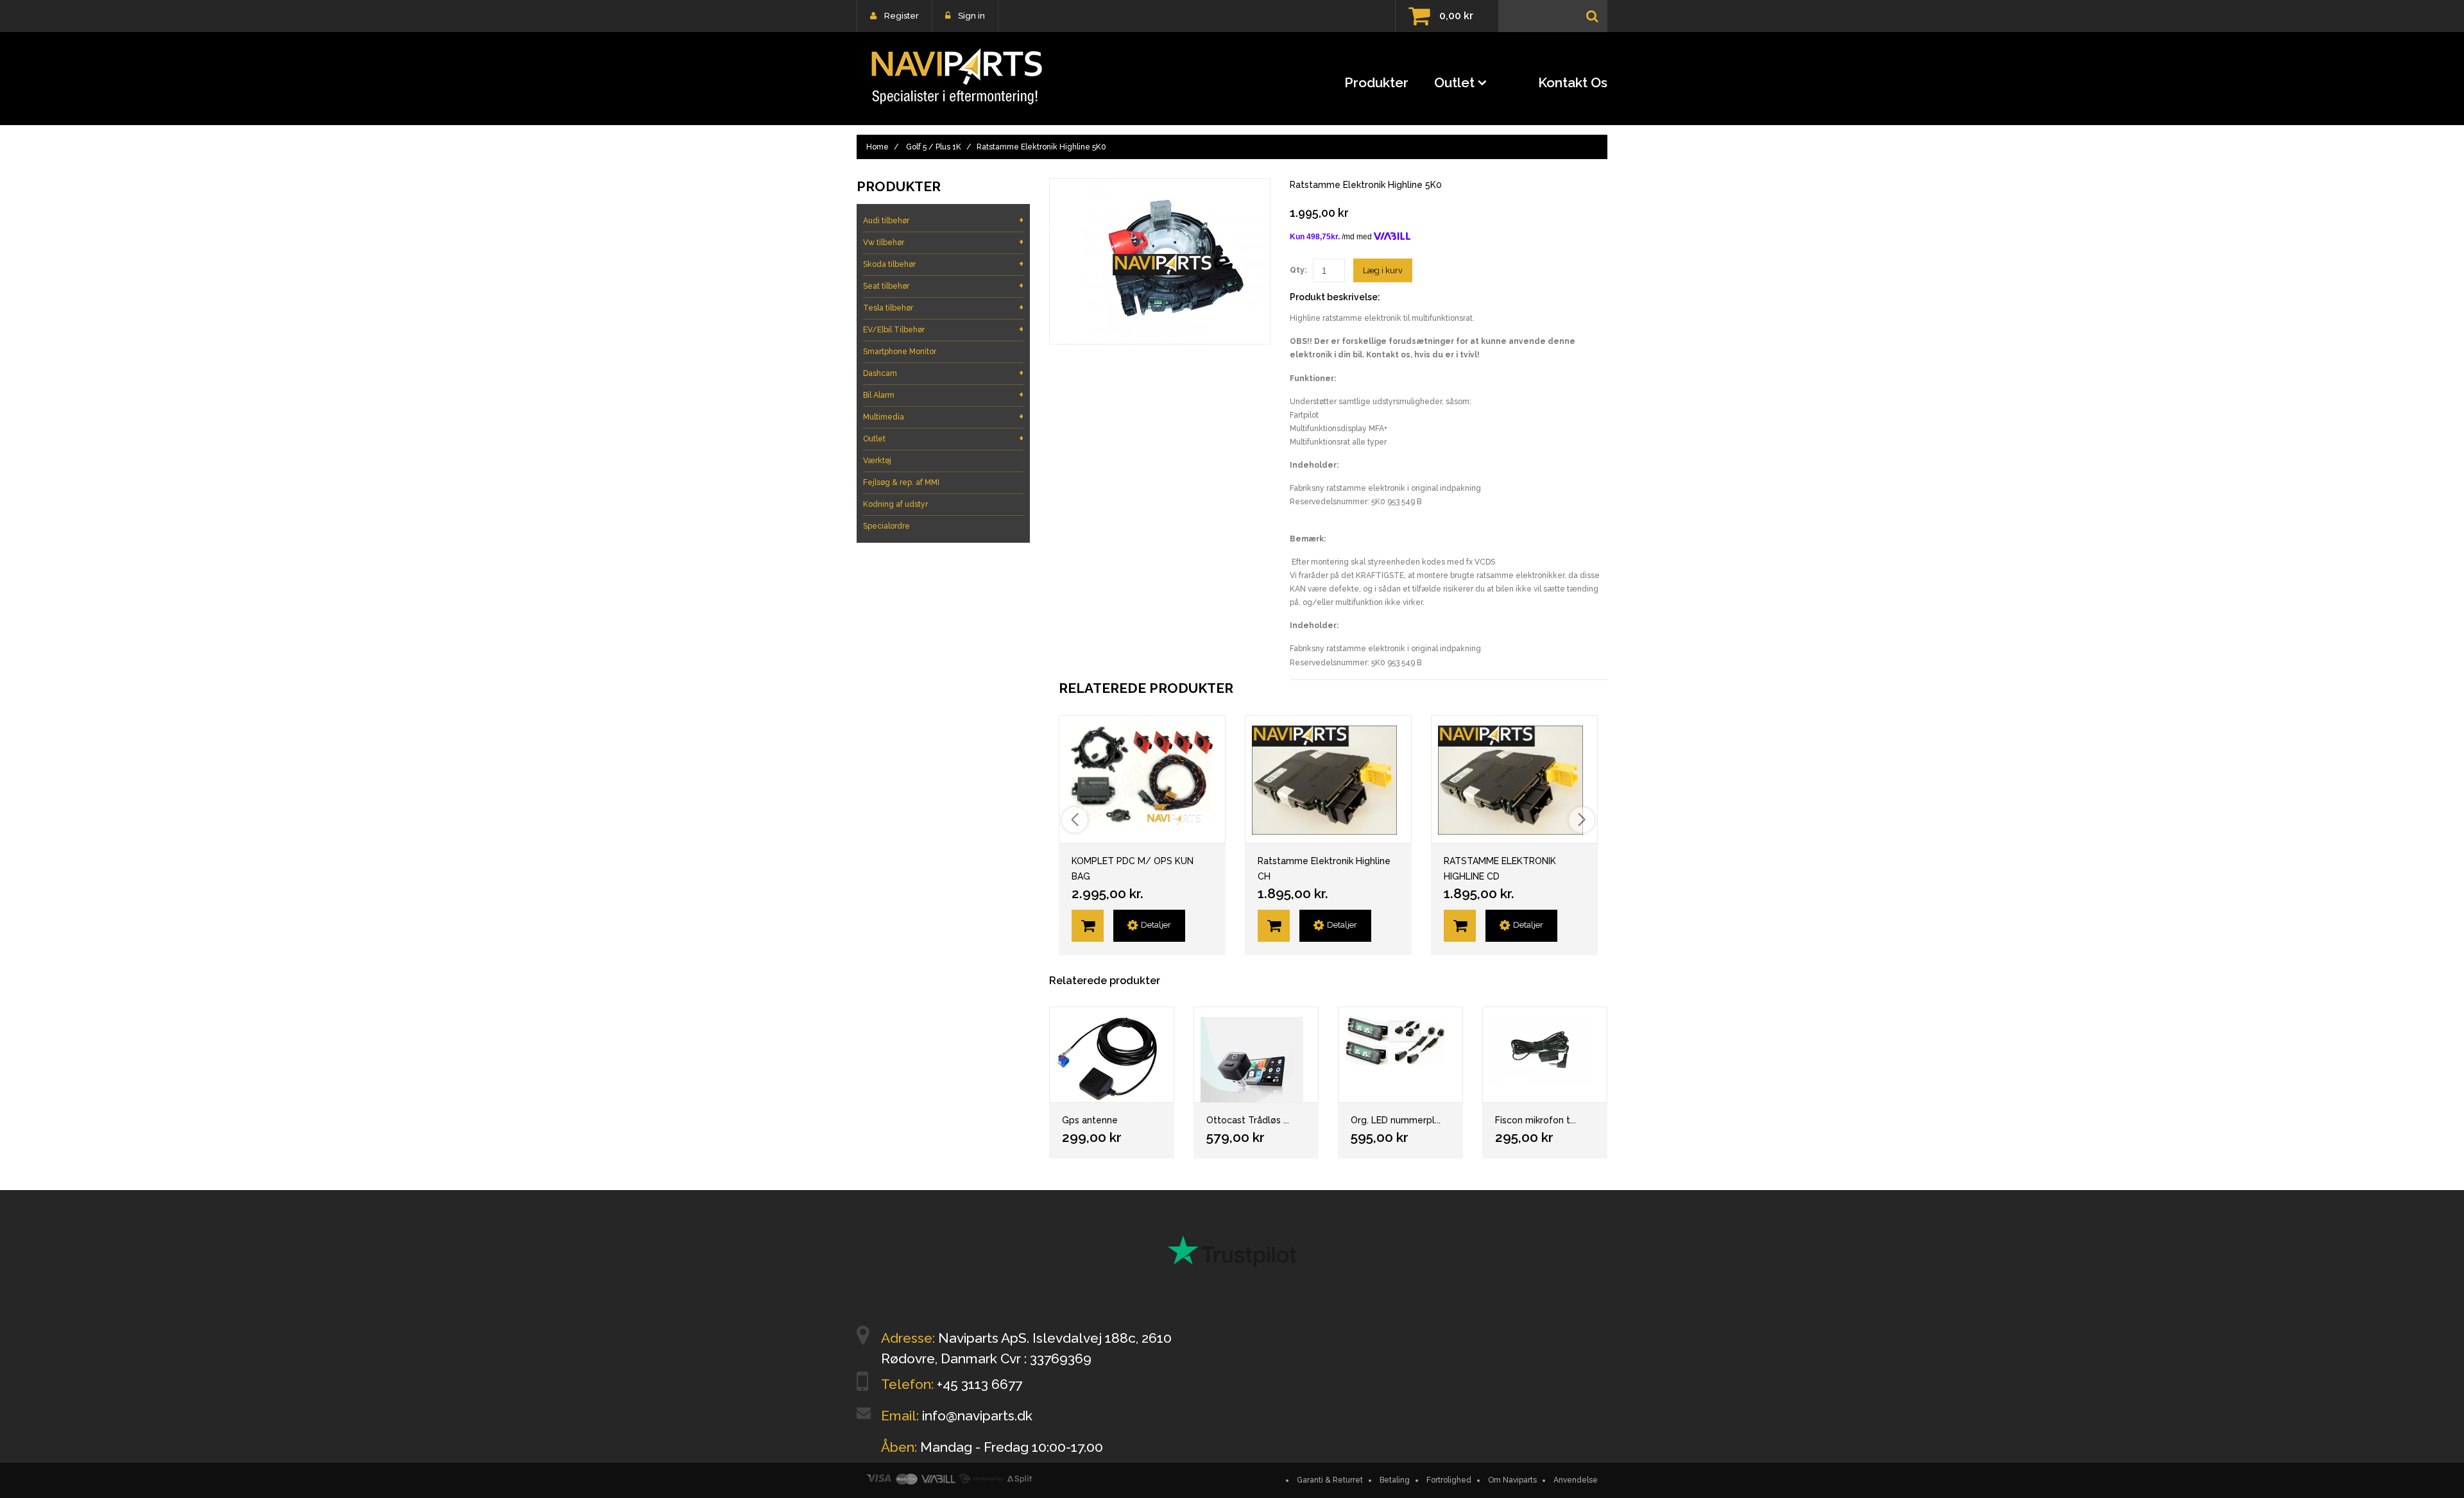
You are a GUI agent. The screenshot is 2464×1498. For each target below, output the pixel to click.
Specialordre (886, 526)
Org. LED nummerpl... (1396, 1120)
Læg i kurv (1383, 270)
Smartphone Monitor (900, 352)
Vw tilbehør (943, 242)
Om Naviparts (1512, 1480)
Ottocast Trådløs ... (1248, 1120)
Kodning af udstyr (895, 504)
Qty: (1298, 270)
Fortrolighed (1449, 1480)
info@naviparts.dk (977, 1416)
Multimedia (943, 417)
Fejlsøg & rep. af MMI (901, 482)
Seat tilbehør (943, 286)
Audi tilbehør (943, 220)
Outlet (1454, 82)
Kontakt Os (1573, 82)
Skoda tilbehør (943, 264)
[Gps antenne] (1112, 1055)
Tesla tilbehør (943, 308)
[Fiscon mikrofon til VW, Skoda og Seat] (1545, 1055)
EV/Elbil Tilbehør (943, 329)
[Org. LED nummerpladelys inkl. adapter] (1400, 1055)
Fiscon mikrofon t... (1536, 1120)
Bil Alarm (943, 395)
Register (902, 16)
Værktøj (877, 461)
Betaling (1395, 1480)
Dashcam (943, 373)
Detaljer (1156, 925)
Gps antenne (1090, 1120)
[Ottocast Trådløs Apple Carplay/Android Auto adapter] (1256, 1055)
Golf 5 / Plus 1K (934, 147)
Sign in (971, 16)
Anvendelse (1576, 1480)
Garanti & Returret (1330, 1480)
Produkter (1376, 82)
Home (877, 147)
